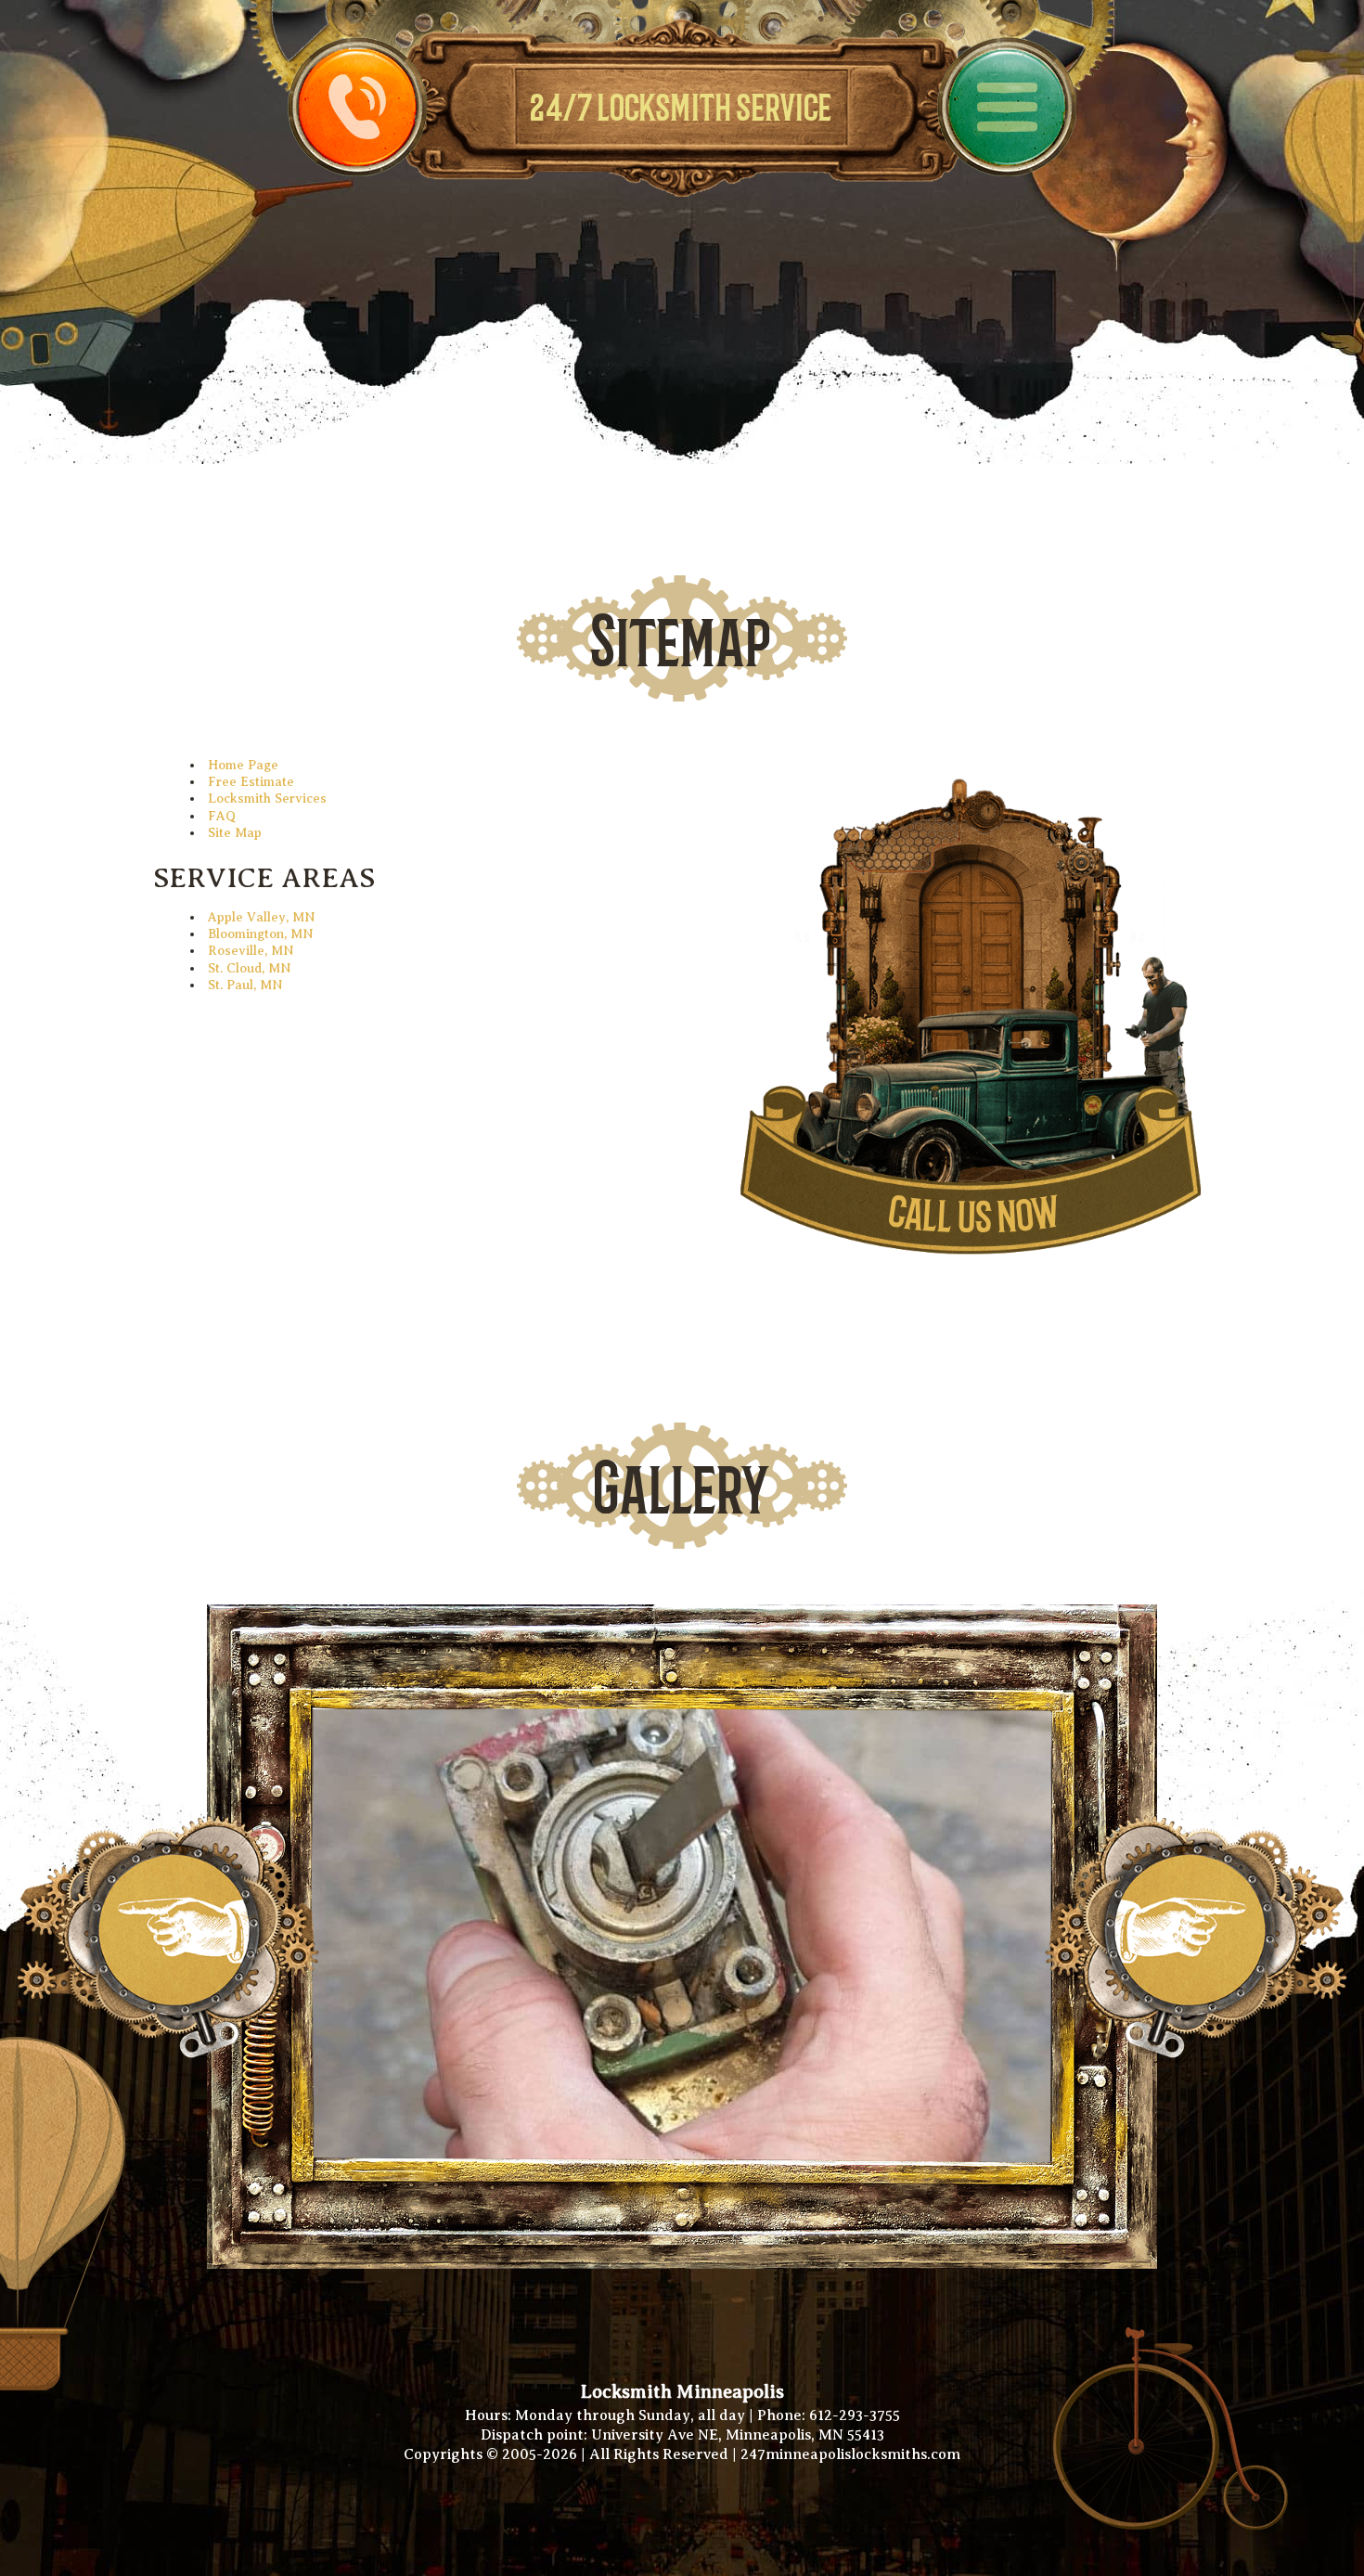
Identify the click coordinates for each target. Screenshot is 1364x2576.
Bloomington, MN (261, 934)
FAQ (222, 816)
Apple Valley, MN (262, 917)
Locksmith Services (267, 799)
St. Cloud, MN (250, 968)
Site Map (235, 833)
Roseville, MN (251, 951)
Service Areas (264, 878)
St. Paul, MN (245, 985)
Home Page (243, 765)
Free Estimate (251, 782)
